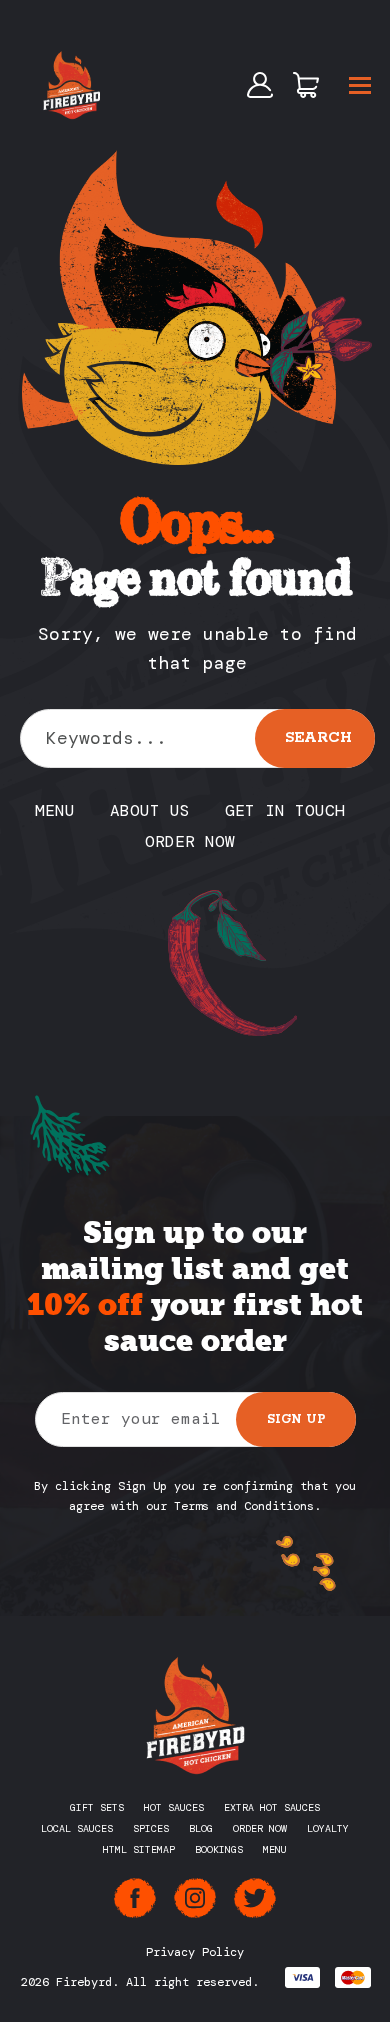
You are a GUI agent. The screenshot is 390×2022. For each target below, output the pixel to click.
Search (318, 738)
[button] (360, 85)
